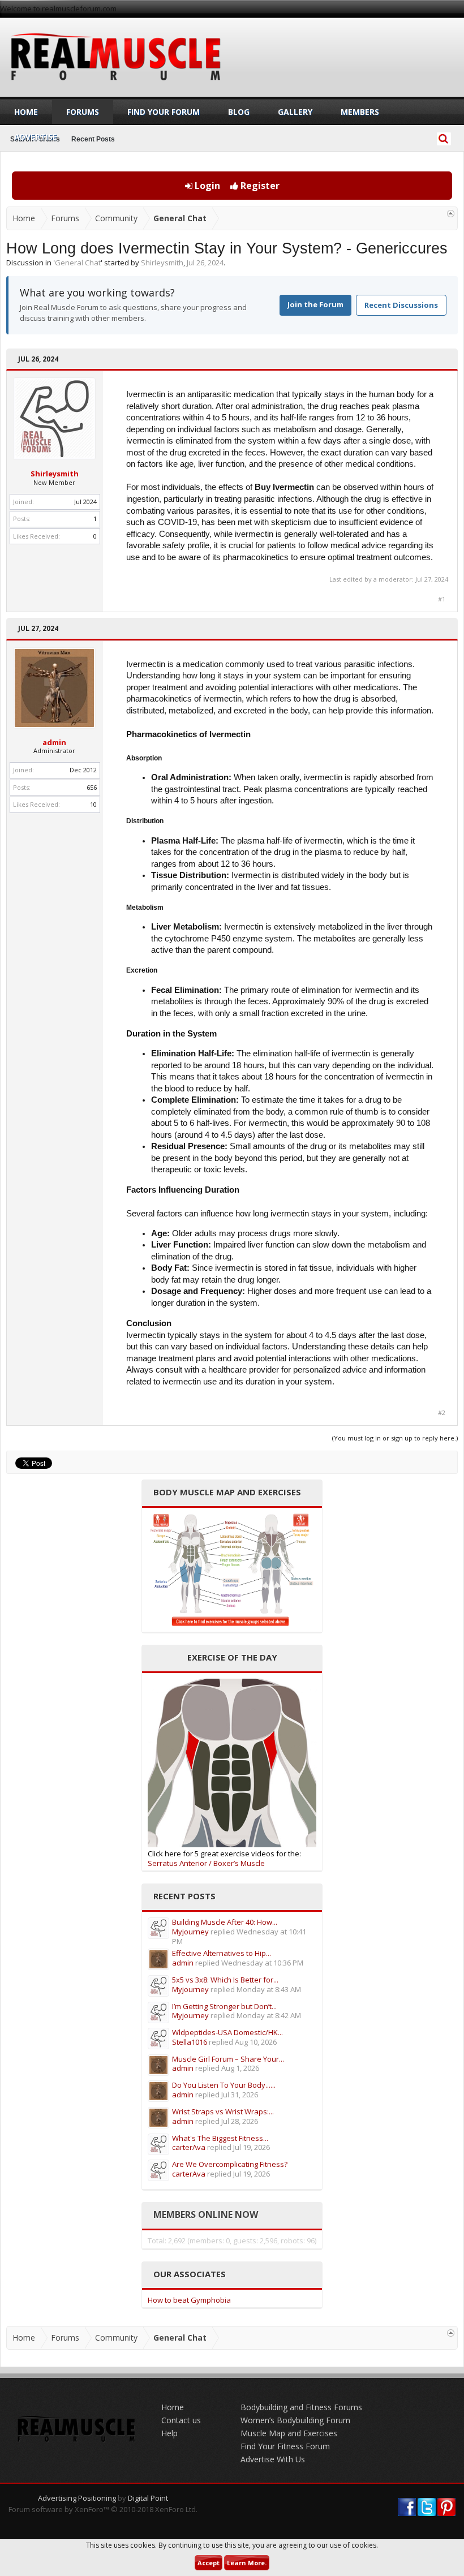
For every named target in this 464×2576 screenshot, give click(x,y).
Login (206, 186)
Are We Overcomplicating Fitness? (230, 2164)
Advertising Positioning (77, 2498)
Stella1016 (190, 2042)
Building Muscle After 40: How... (225, 1922)
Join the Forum (315, 304)
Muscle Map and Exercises (289, 2433)
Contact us (181, 2420)
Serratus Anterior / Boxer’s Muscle (206, 1863)
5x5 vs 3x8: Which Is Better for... (225, 1980)
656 (92, 787)
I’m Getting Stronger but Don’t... (224, 2006)
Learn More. (247, 2563)
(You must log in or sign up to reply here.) (395, 1438)
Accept (209, 2563)
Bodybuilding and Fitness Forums (301, 2407)
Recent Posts (93, 139)
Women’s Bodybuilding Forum (295, 2420)
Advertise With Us (273, 2459)
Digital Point (148, 2498)
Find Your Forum (164, 112)
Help (169, 2433)
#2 (442, 1413)
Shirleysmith (162, 263)
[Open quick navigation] (451, 214)
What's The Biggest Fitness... (220, 2138)
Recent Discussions (401, 305)
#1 (442, 599)
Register (259, 186)
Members (360, 112)
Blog (239, 112)
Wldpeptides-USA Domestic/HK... (227, 2032)
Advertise (36, 137)
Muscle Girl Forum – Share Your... (228, 2059)
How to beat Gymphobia (189, 2300)
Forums (83, 112)
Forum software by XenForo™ (103, 2509)
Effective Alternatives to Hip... (222, 1953)
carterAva (189, 2147)
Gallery (295, 112)
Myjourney (190, 1932)
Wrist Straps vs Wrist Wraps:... (223, 2111)
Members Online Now (206, 2214)
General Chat (78, 263)
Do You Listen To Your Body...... (224, 2085)
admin (54, 742)
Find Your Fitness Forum (285, 2446)
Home (26, 112)
